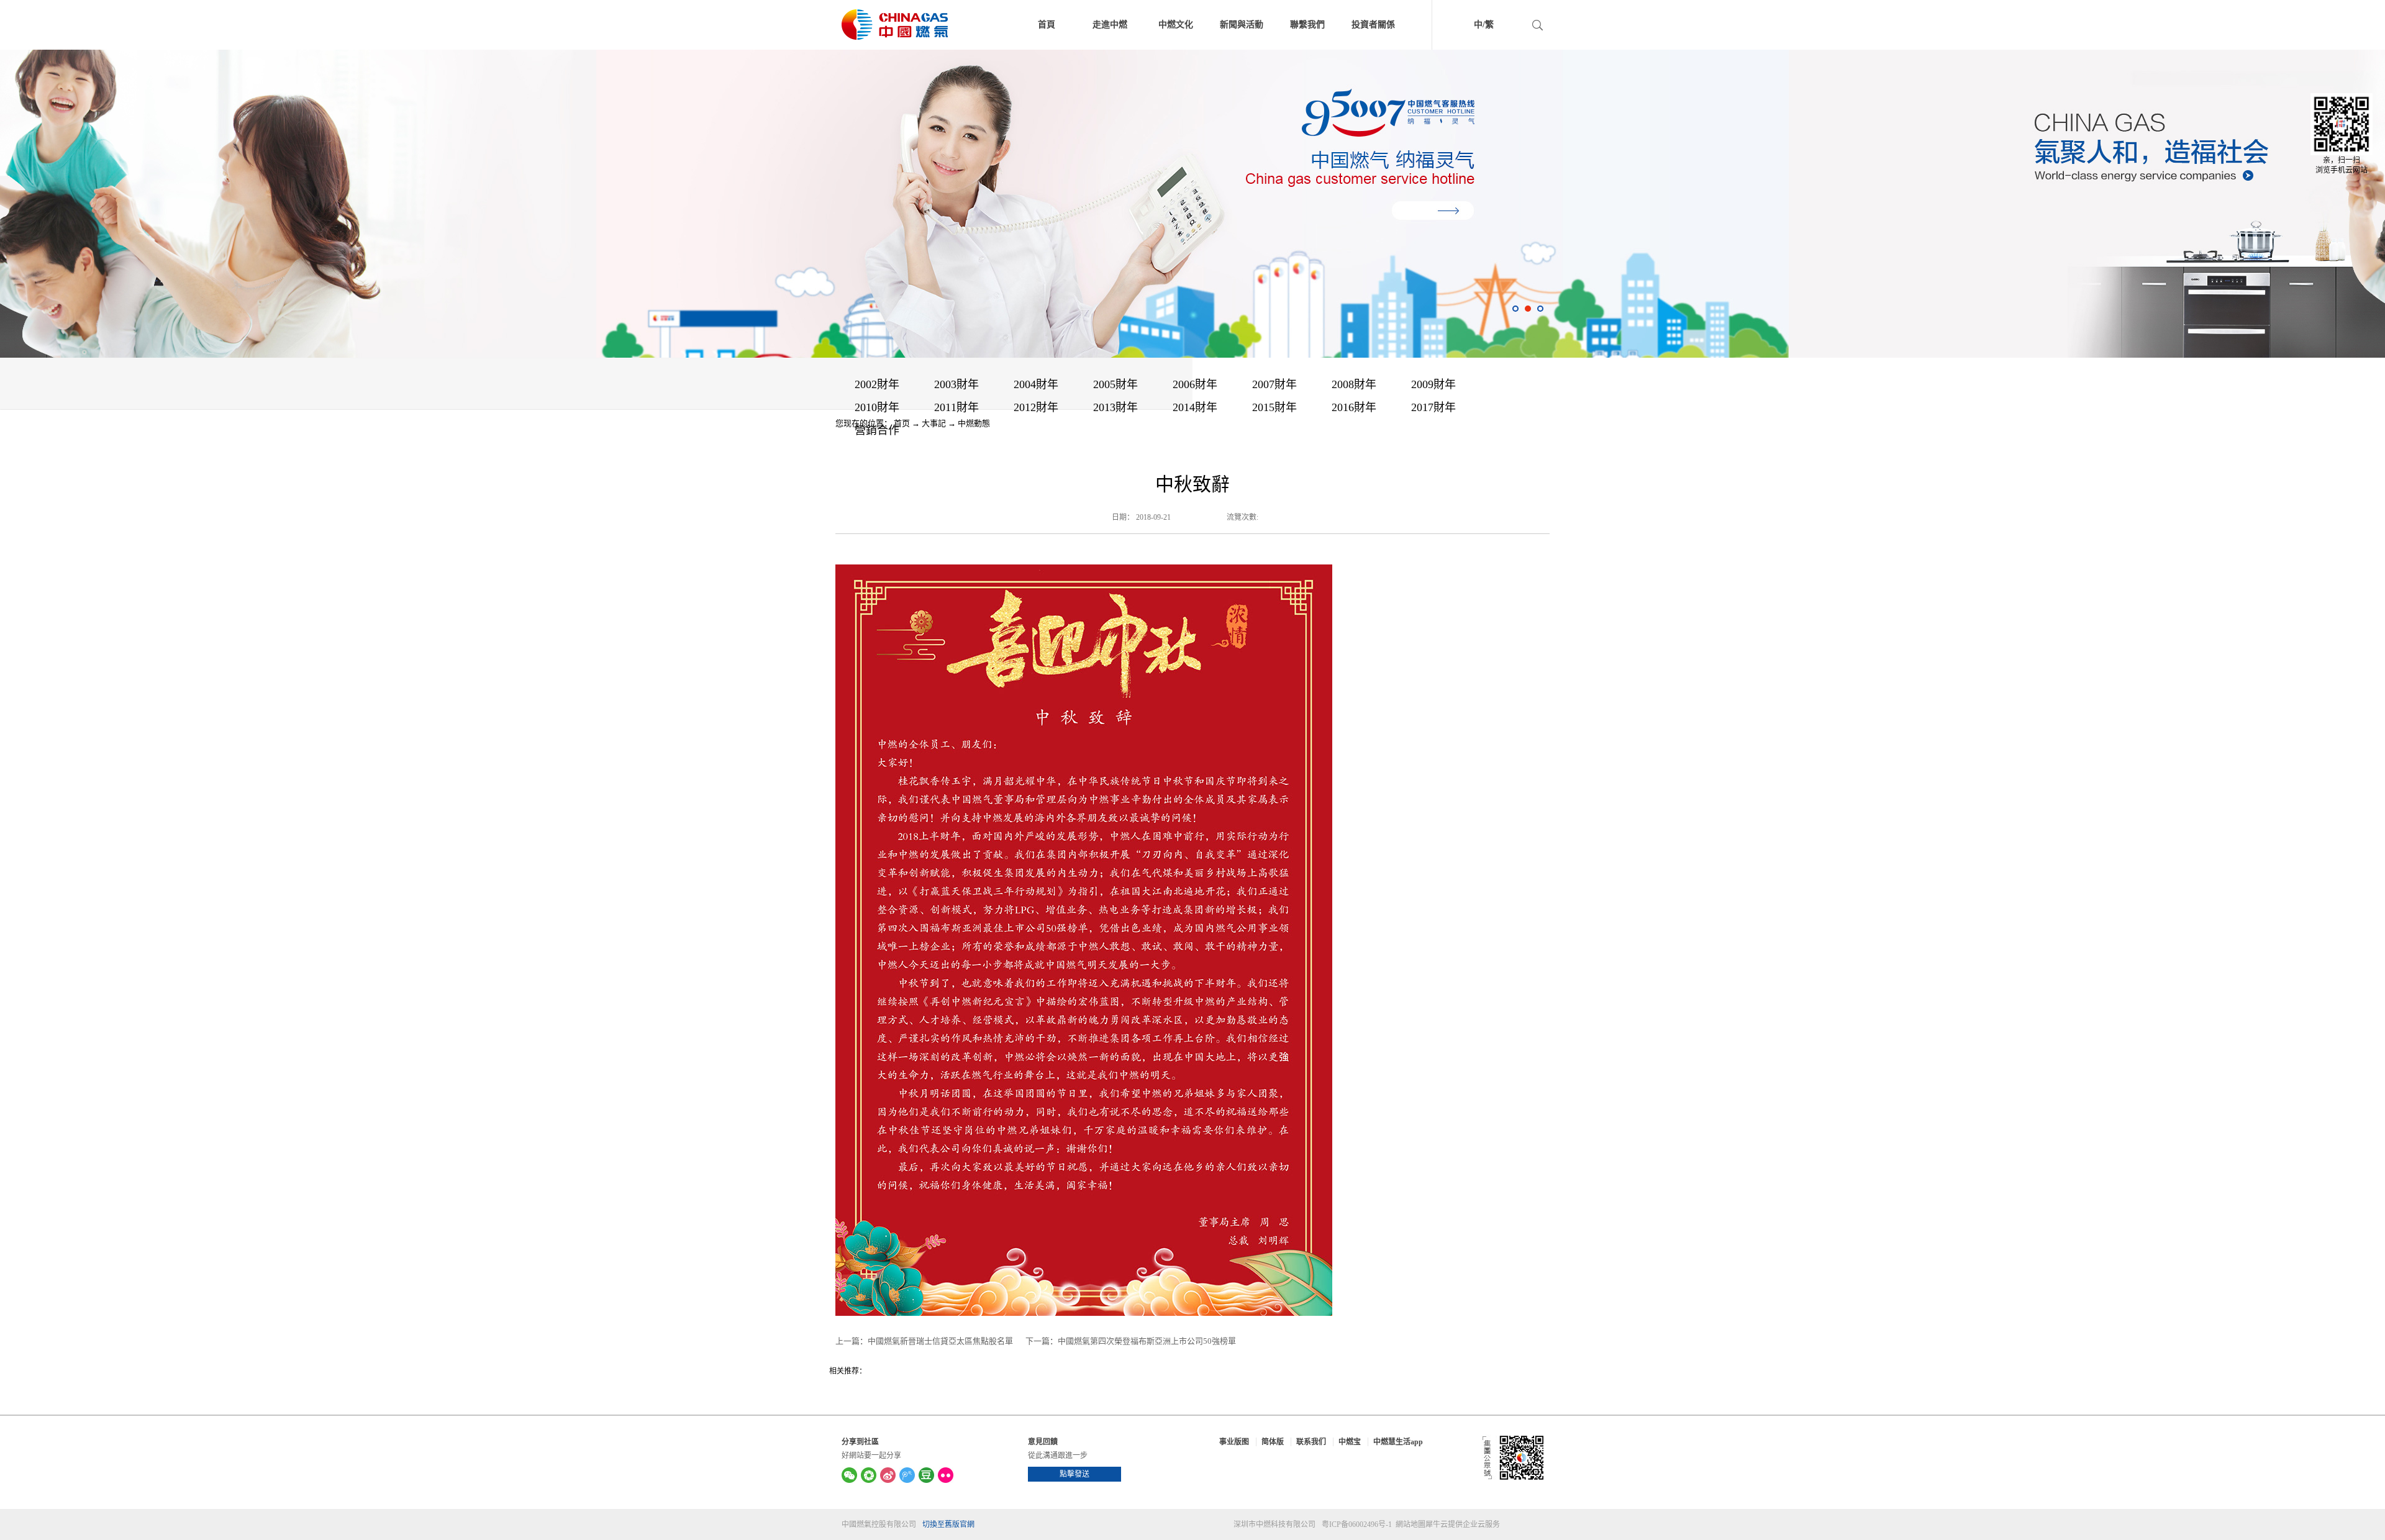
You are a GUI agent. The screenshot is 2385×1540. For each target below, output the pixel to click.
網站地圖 (1409, 1524)
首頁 (1047, 25)
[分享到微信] (849, 1475)
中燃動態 (974, 423)
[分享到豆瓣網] (926, 1475)
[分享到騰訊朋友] (869, 1475)
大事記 (934, 423)
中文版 (1461, 26)
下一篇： (1131, 1341)
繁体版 (1514, 26)
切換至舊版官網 (948, 1524)
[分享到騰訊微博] (907, 1475)
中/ (1479, 25)
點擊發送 (1074, 1474)
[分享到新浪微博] (888, 1475)
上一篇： (924, 1341)
